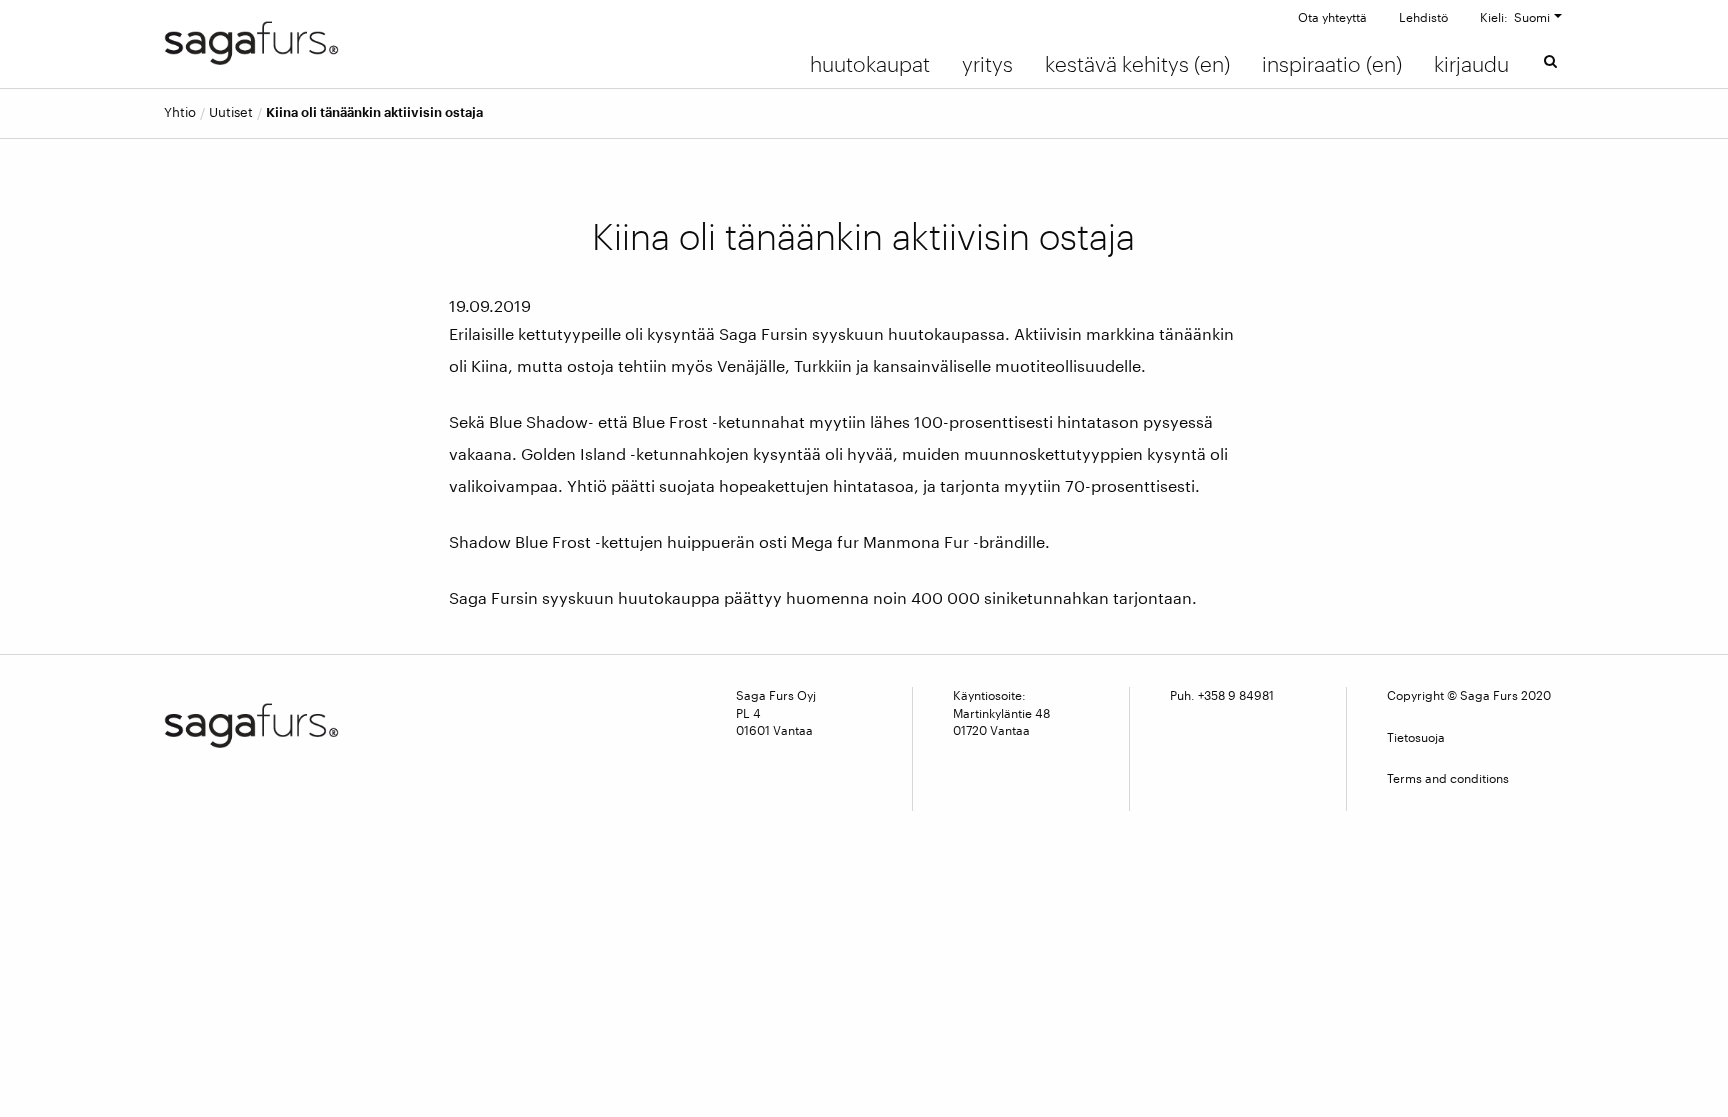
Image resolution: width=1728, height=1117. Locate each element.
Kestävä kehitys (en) (1137, 64)
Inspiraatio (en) (1332, 64)
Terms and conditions (1448, 778)
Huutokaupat (870, 64)
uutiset (231, 112)
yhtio (180, 112)
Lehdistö (1423, 17)
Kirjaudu (1471, 64)
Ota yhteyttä (1332, 17)
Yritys (987, 64)
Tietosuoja (1416, 737)
